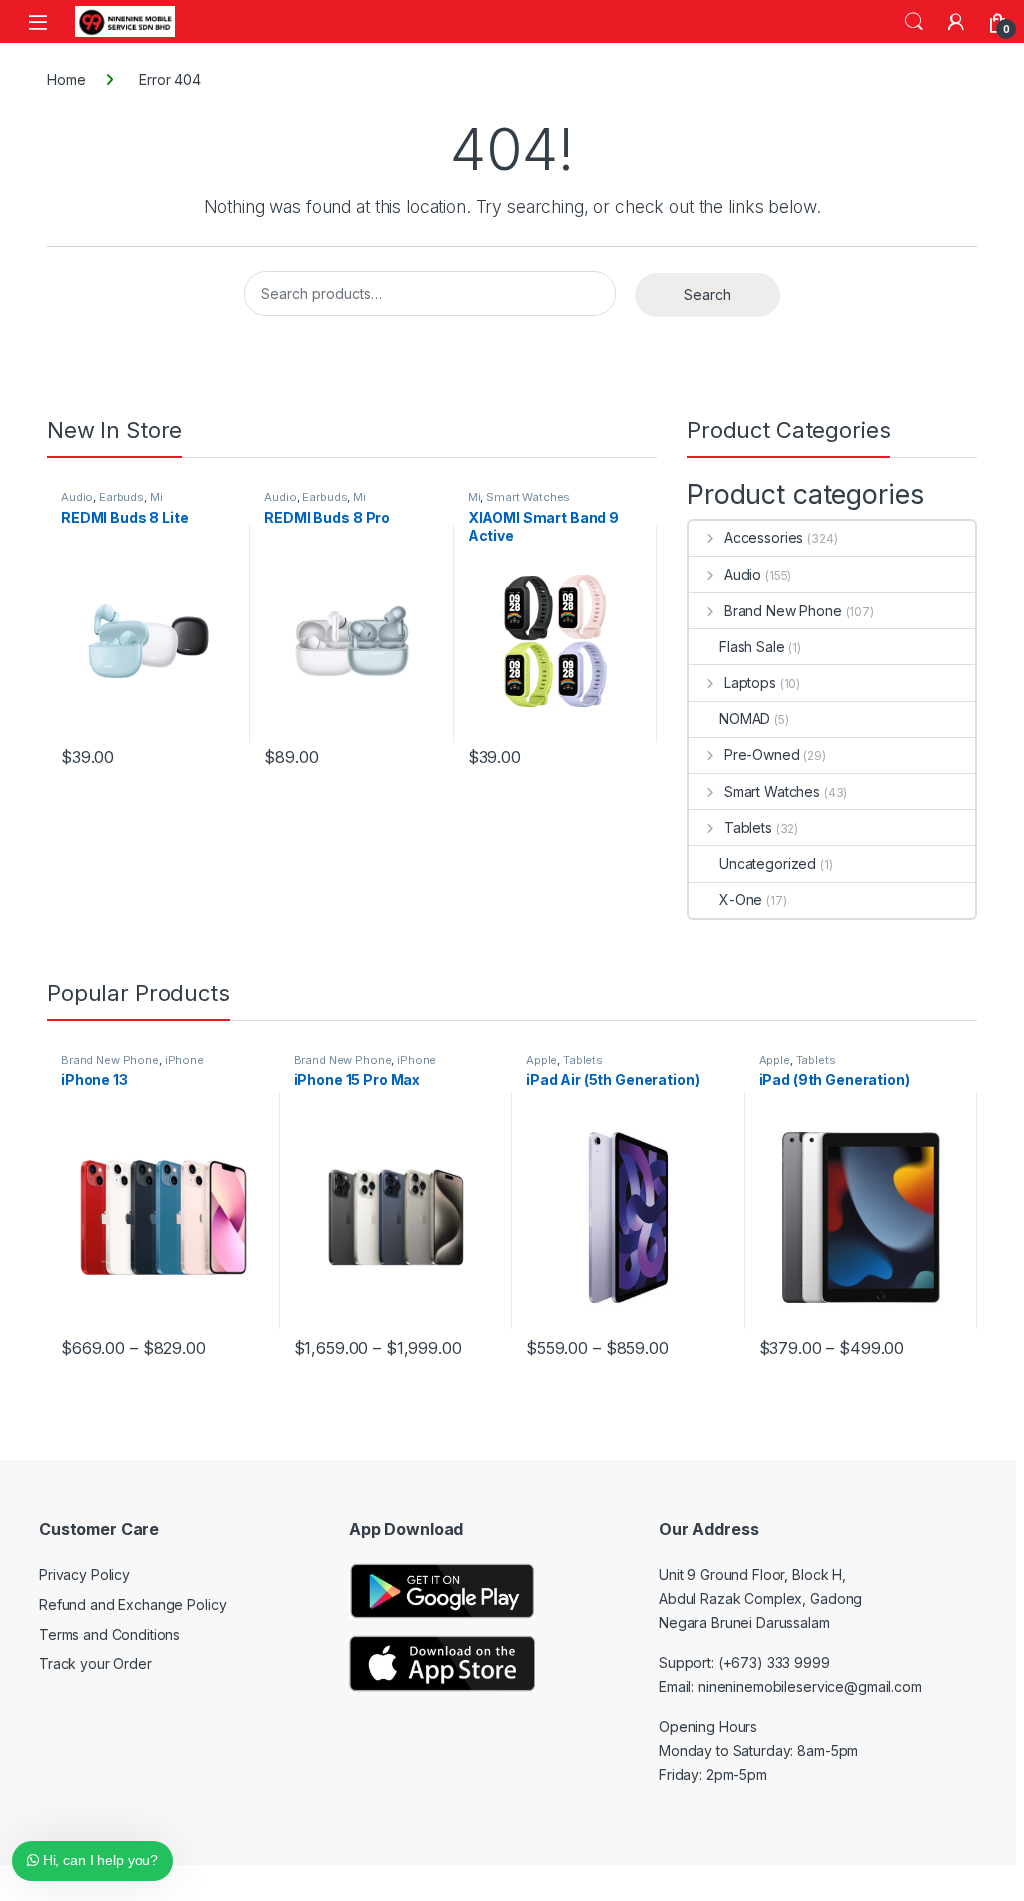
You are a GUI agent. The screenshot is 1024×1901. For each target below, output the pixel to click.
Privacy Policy (84, 1574)
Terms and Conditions (109, 1634)
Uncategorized (767, 863)
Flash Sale (752, 646)
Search (914, 22)
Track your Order (95, 1663)
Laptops (750, 682)
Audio (77, 497)
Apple (541, 1060)
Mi (156, 497)
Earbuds (121, 497)
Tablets (748, 827)
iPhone (184, 1060)
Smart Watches (528, 497)
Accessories (763, 537)
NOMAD (744, 718)
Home (66, 79)
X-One (740, 899)
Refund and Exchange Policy (132, 1604)
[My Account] (956, 22)
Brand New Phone (783, 610)
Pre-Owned (762, 754)
